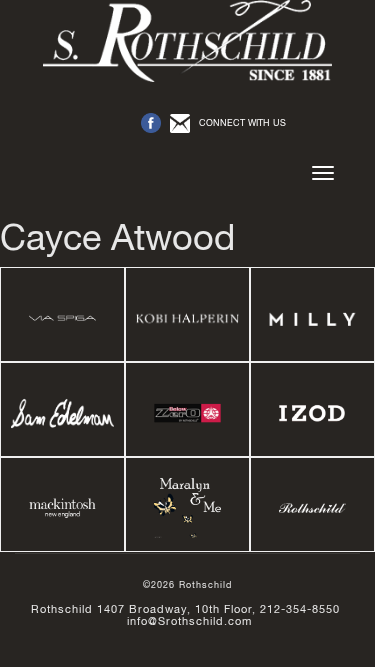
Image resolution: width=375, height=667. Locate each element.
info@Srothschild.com (189, 621)
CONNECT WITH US (242, 122)
